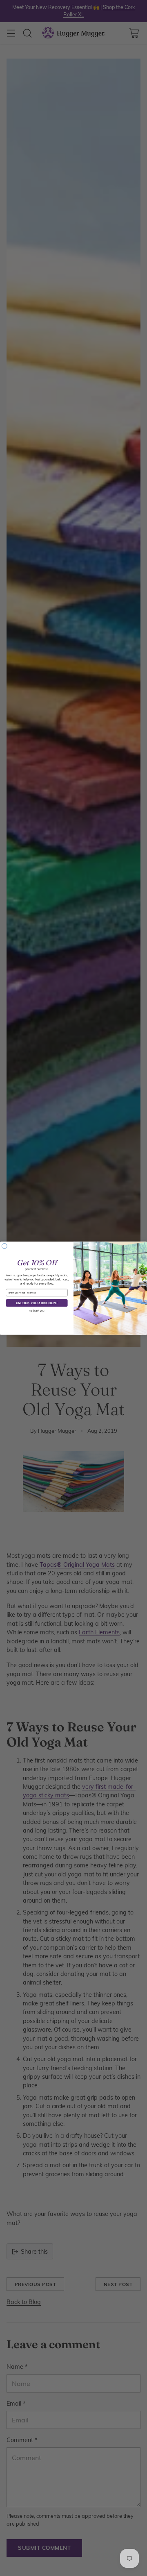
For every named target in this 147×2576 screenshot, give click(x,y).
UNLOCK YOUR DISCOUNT (37, 1303)
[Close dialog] (4, 1246)
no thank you (37, 1311)
